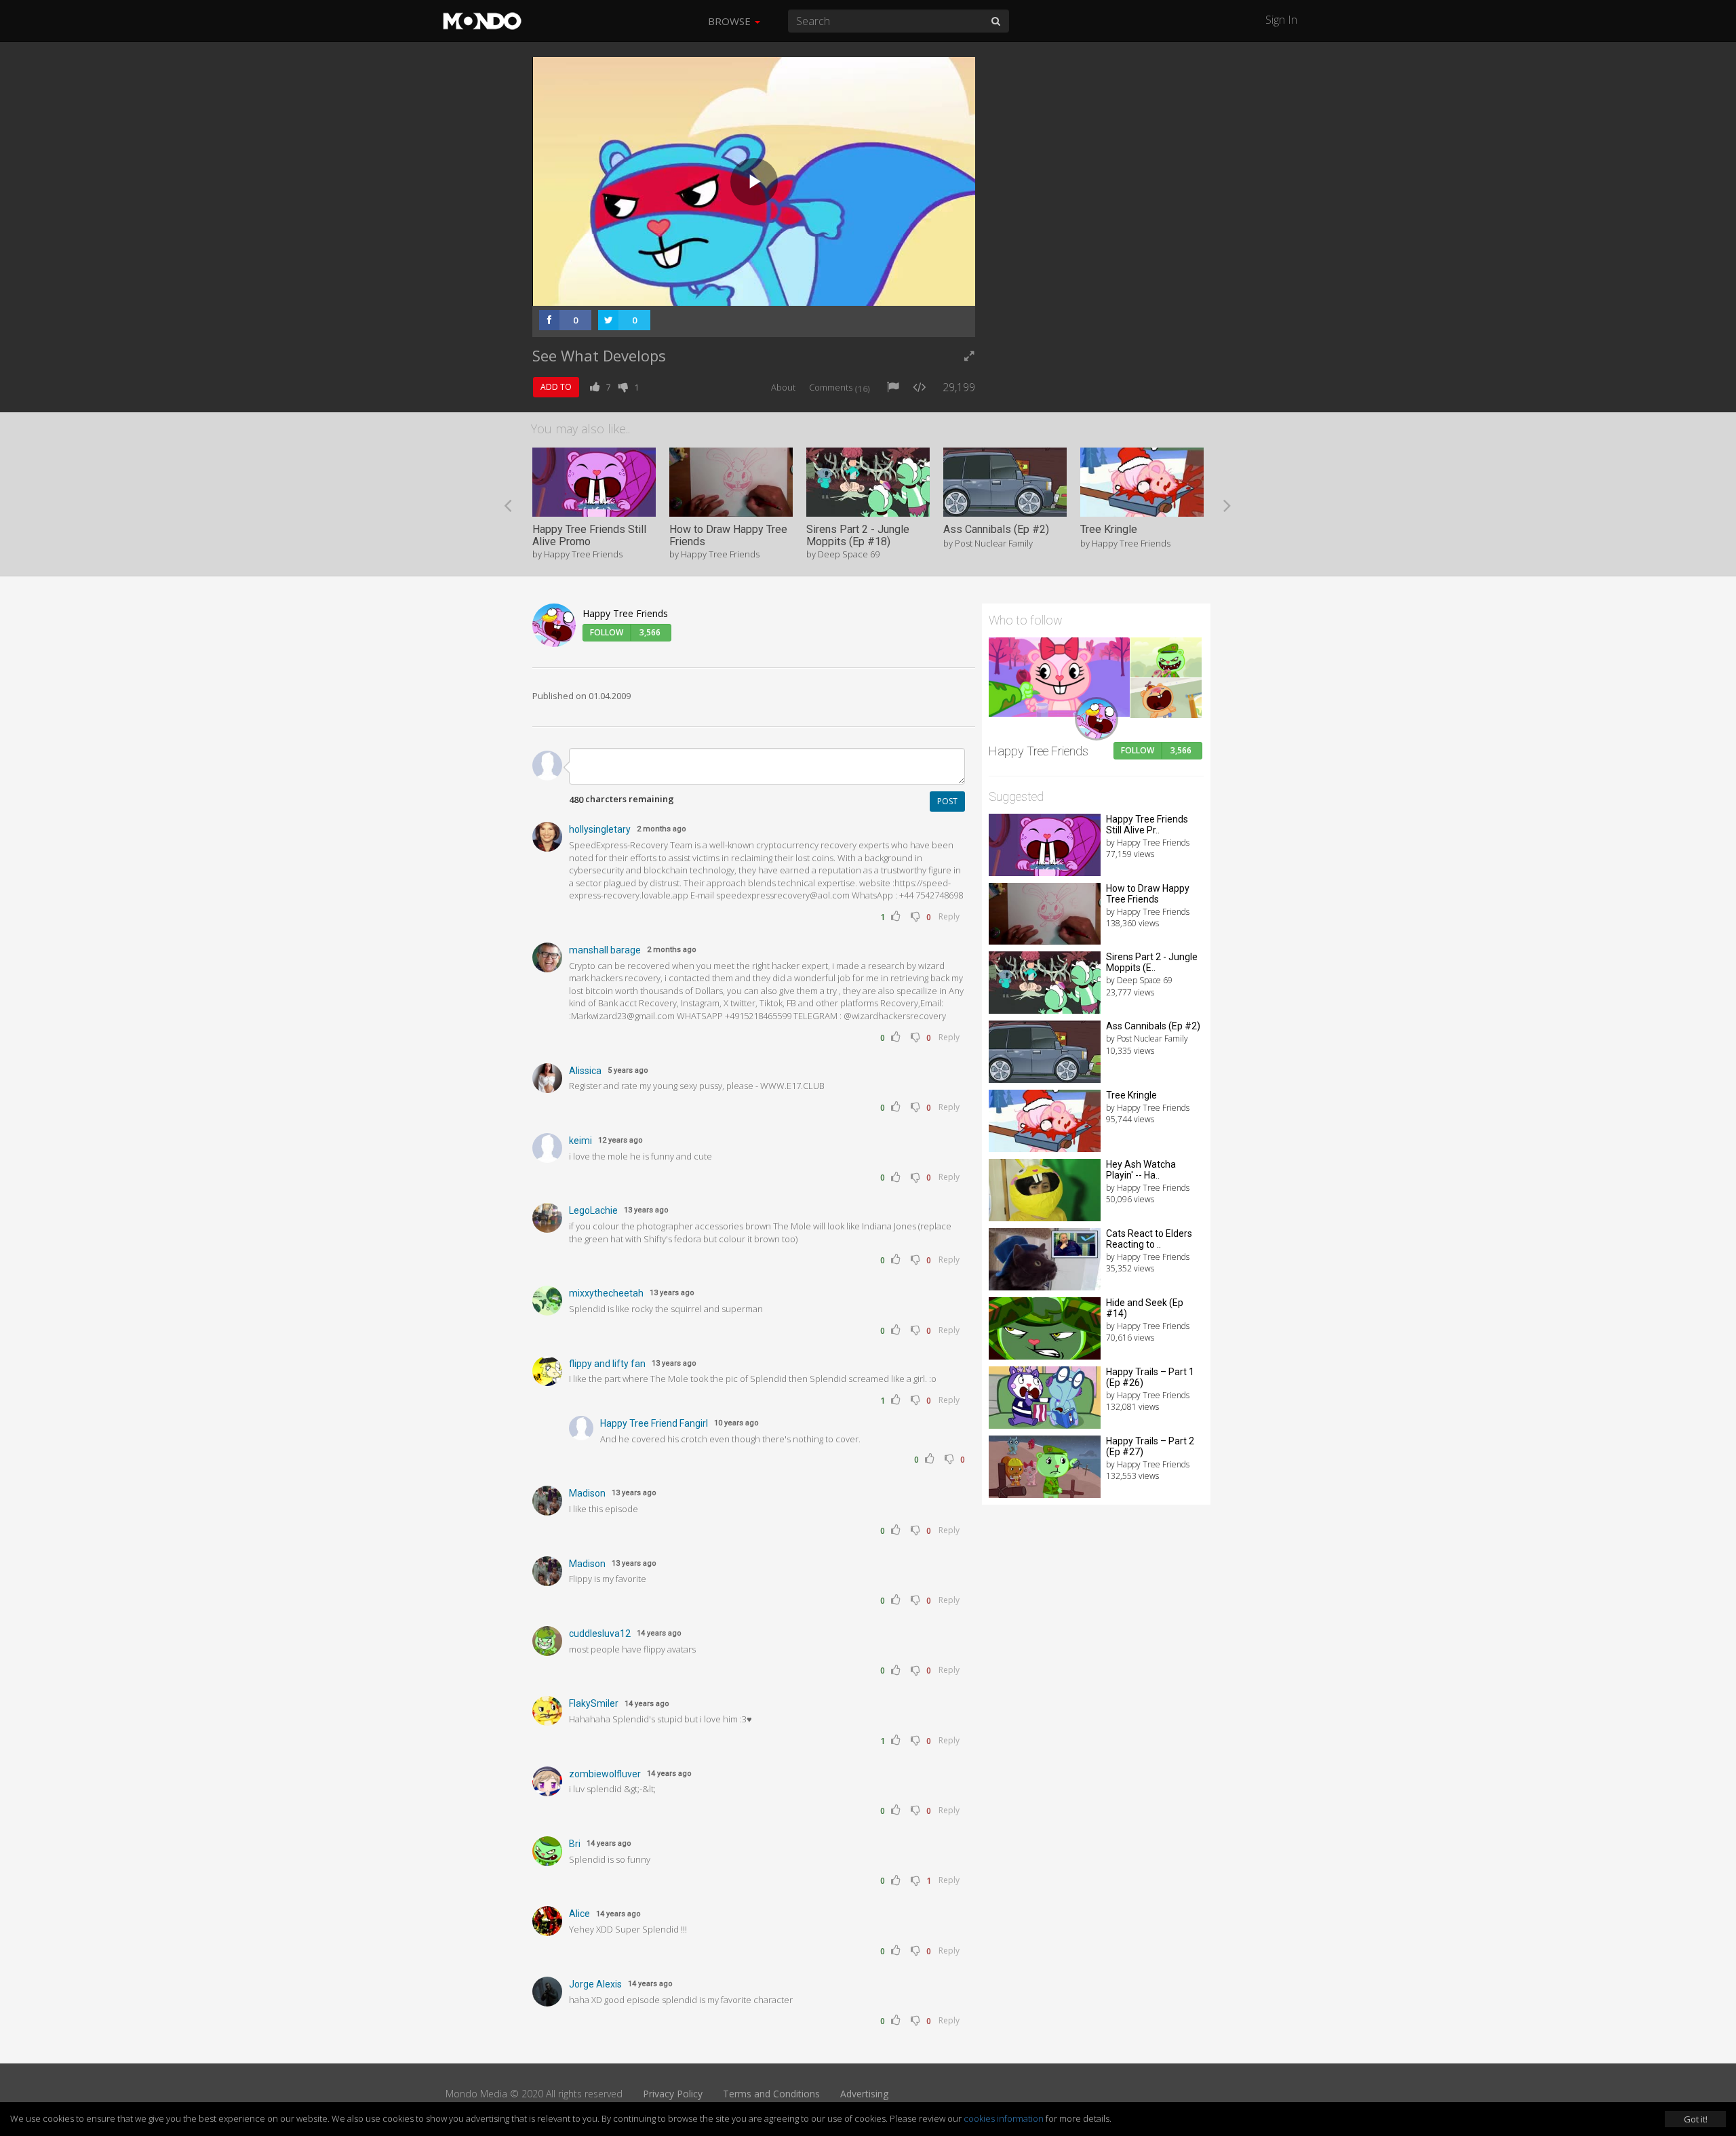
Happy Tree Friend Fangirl (654, 1423)
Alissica (585, 1071)
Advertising (864, 2094)
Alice (579, 1914)
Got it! (1696, 2119)
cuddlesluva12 (600, 1634)
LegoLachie (593, 1210)
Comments (840, 387)
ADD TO (556, 387)
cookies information (1004, 2118)
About (783, 387)
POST (947, 801)
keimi (580, 1141)
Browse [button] (731, 21)
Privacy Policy (673, 2094)
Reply (949, 916)
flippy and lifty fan (607, 1364)
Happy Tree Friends (625, 613)
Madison (587, 1493)
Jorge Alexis (595, 1984)
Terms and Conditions (771, 2094)
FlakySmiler (594, 1703)
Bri (575, 1844)
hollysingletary (600, 829)
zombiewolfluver (605, 1774)
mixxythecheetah (606, 1293)
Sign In (1281, 20)
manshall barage (605, 950)
